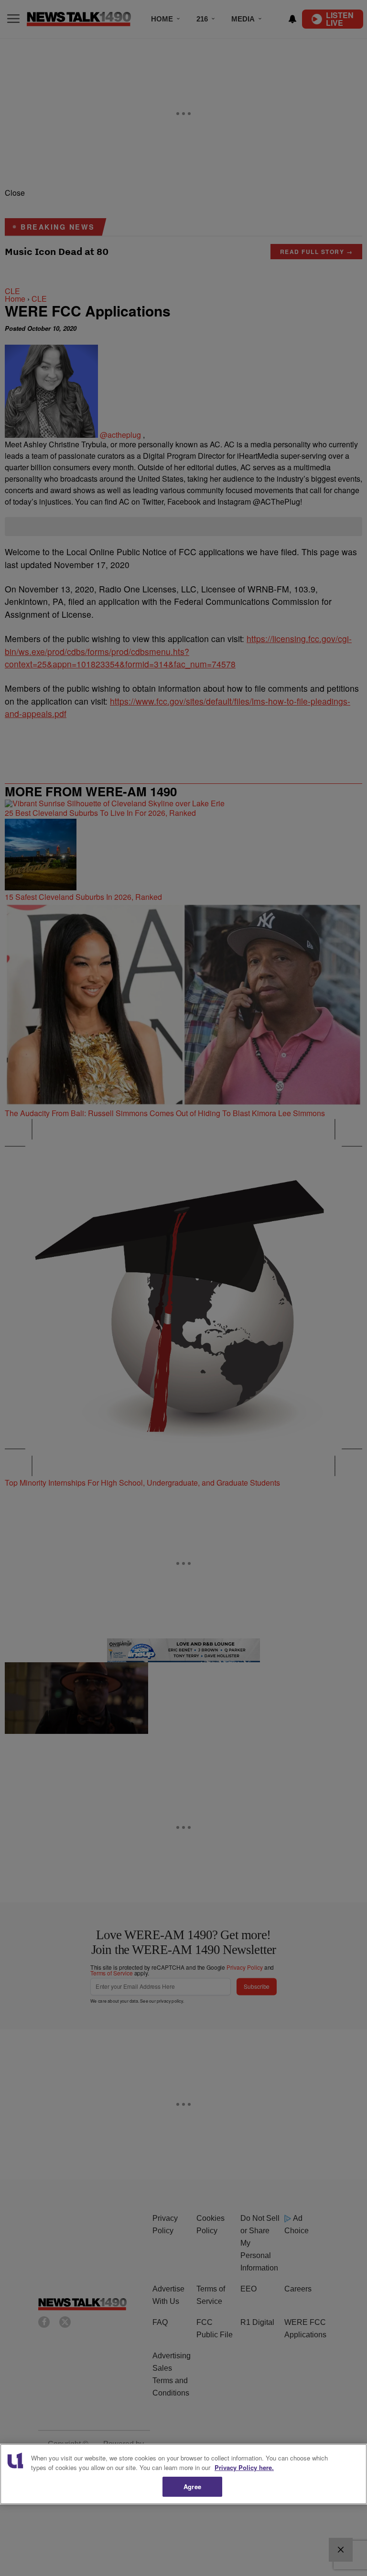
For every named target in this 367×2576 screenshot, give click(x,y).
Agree (192, 2486)
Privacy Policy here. (244, 2467)
